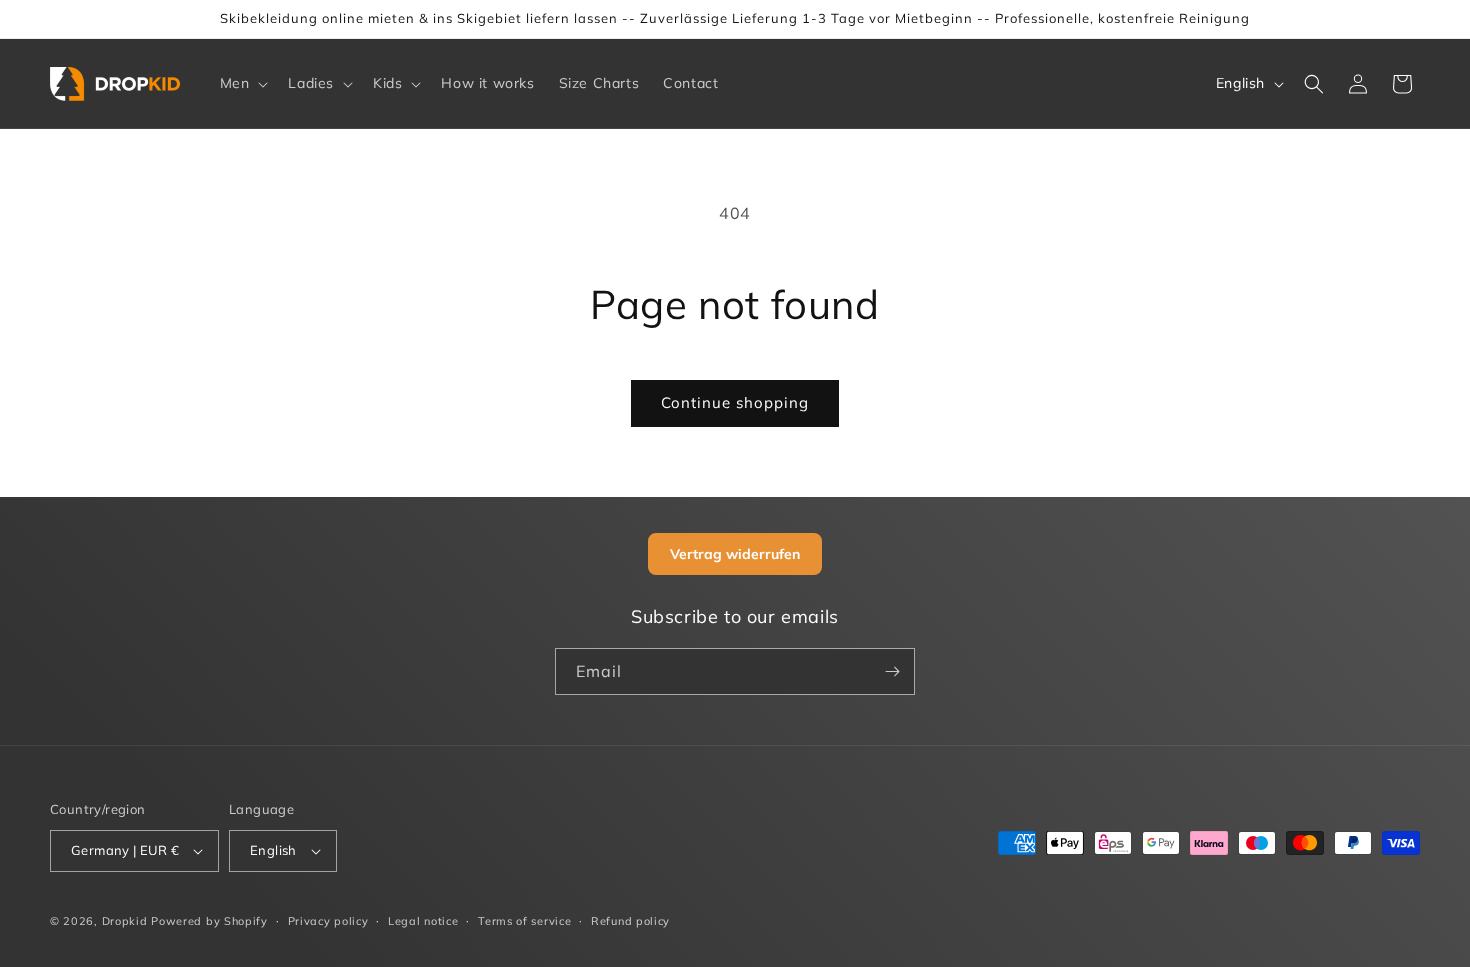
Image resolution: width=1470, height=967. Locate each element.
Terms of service (524, 921)
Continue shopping (735, 402)
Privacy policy (328, 921)
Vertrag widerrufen (735, 554)
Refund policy (630, 921)
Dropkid (125, 921)
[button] (242, 83)
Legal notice (423, 921)
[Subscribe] (892, 671)
